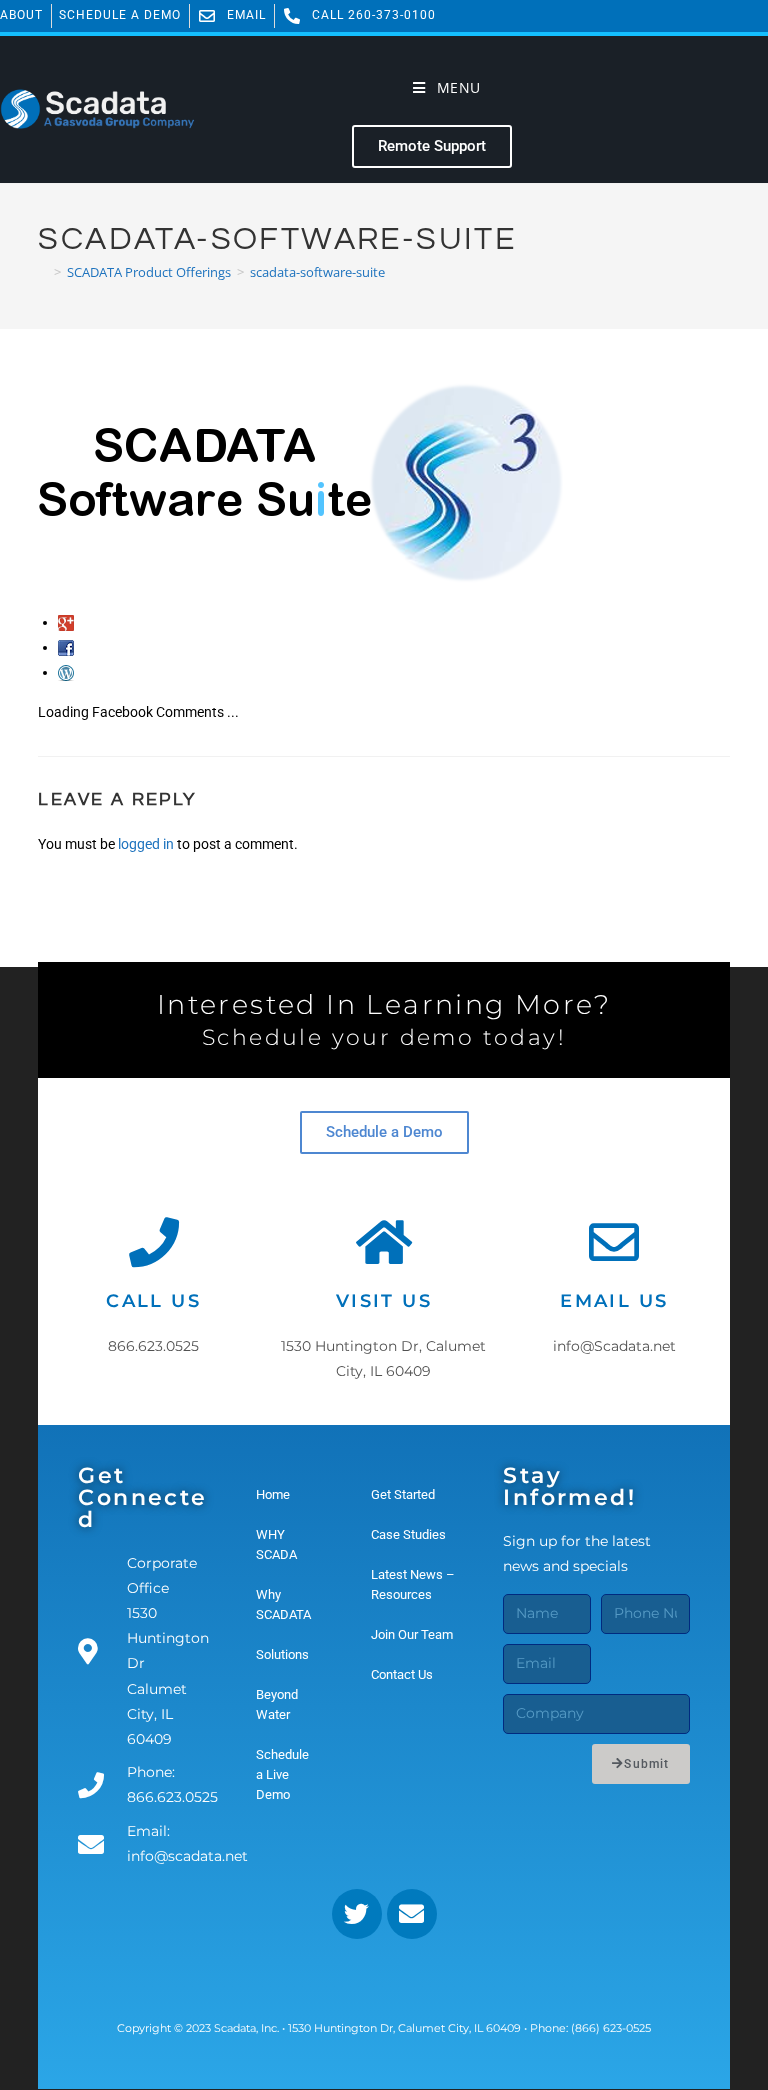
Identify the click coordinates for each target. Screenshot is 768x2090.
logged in (146, 844)
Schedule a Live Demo (282, 1774)
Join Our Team (412, 1634)
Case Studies (408, 1534)
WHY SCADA (276, 1544)
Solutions (282, 1654)
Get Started (403, 1494)
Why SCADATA (283, 1604)
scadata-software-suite (317, 272)
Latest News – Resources (413, 1584)
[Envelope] (412, 1914)
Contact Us (402, 1674)
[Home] (43, 272)
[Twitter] (357, 1914)
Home (273, 1494)
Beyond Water (277, 1704)
